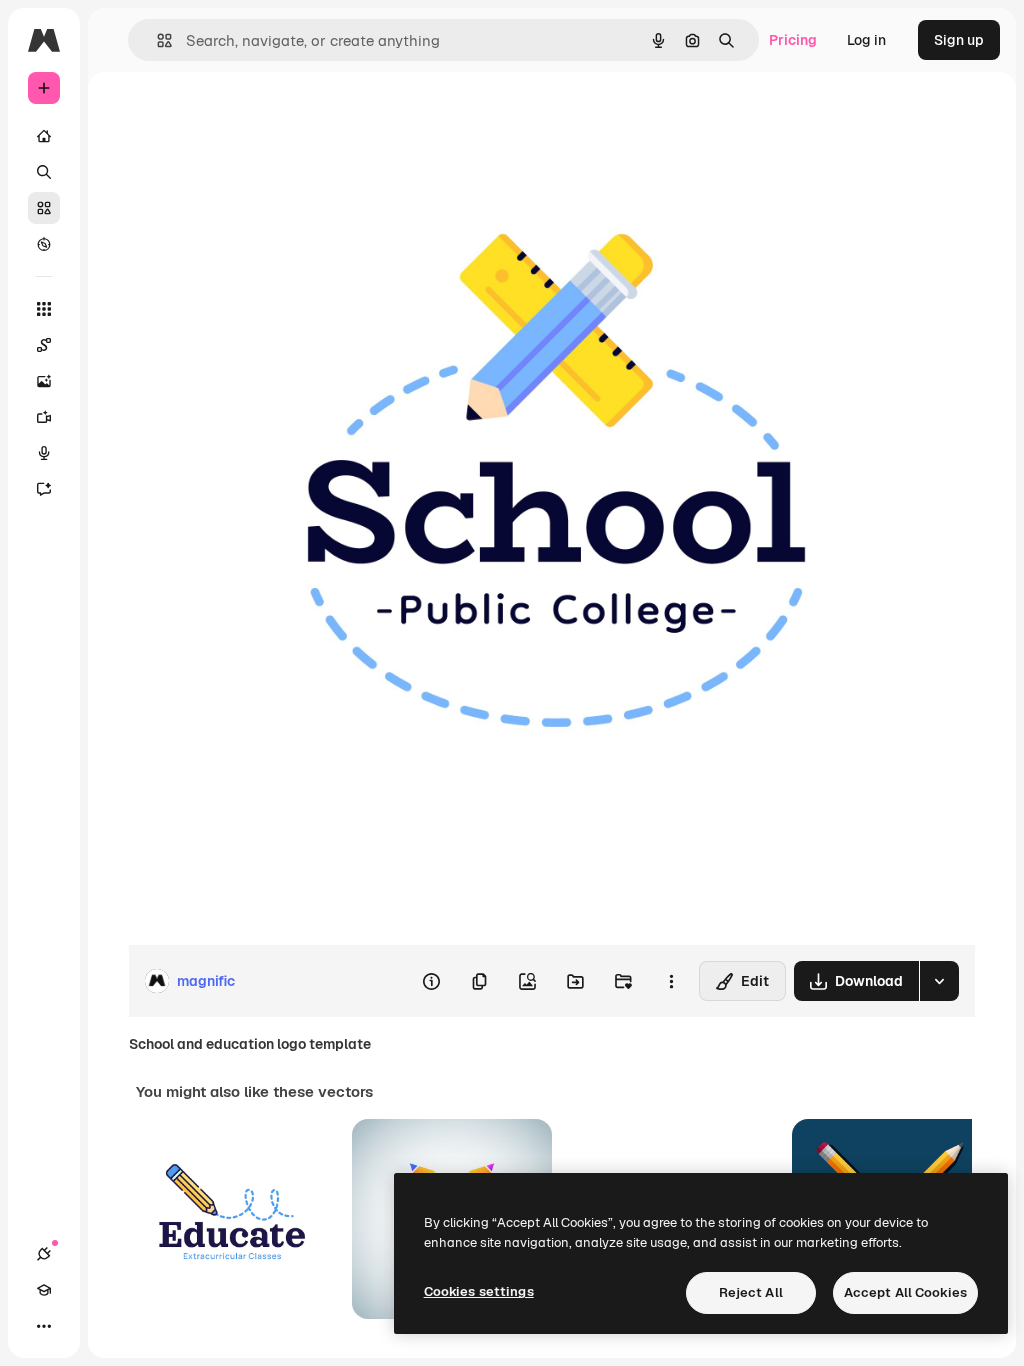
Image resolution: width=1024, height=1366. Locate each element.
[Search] (44, 172)
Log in (866, 40)
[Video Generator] (44, 417)
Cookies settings (479, 1291)
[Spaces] (44, 345)
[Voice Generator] (44, 453)
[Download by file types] (939, 981)
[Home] (44, 136)
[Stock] (44, 208)
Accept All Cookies (905, 1292)
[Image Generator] (44, 381)
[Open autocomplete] (156, 40)
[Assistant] (44, 489)
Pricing (793, 40)
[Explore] (44, 244)
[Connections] (44, 1254)
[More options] (671, 981)
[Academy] (44, 1290)
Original (256, 117)
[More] (44, 1326)
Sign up (959, 40)
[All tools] (44, 309)
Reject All (751, 1292)
